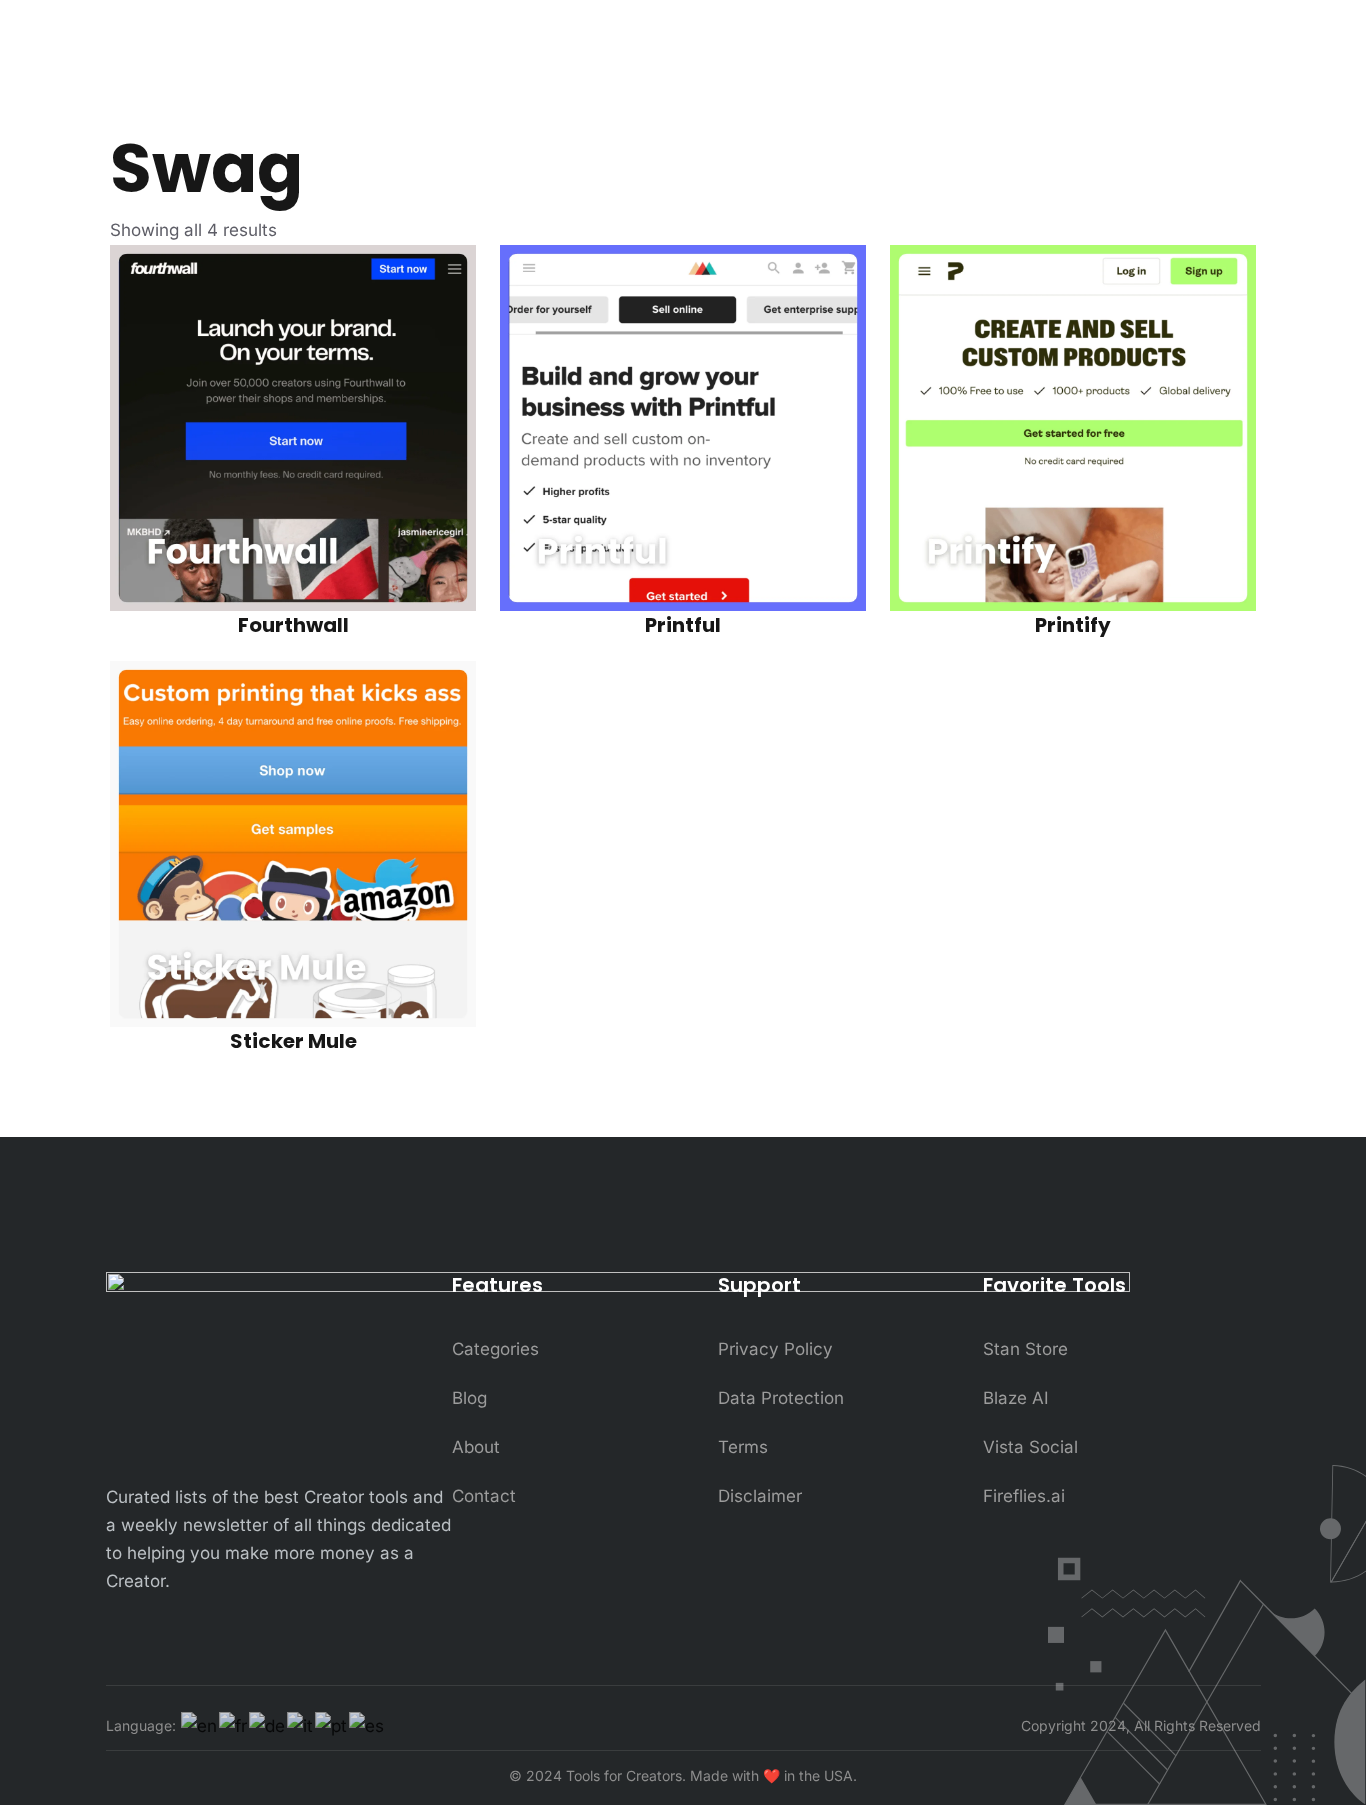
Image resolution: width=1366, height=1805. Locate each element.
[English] (200, 1726)
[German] (268, 1726)
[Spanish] (367, 1726)
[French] (234, 1726)
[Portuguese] (332, 1726)
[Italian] (301, 1726)
